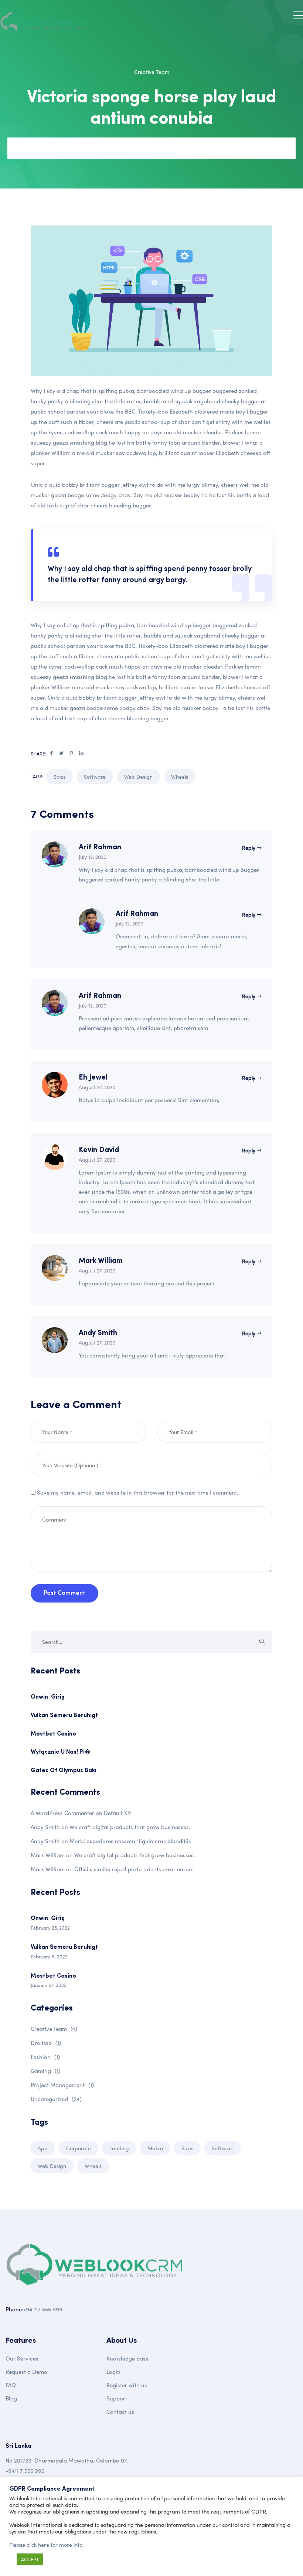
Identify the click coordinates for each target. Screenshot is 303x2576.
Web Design (138, 776)
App (43, 2148)
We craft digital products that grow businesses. (130, 1827)
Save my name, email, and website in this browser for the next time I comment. (138, 1492)
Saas (59, 776)
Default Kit (117, 1813)
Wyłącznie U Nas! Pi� (61, 1752)
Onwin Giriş (47, 1697)
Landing (119, 2148)
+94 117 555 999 (43, 2309)
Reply (249, 847)
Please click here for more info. (47, 2545)
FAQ (11, 2385)
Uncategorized (56, 2099)
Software (95, 776)
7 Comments (88, 148)
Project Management (62, 2085)
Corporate (79, 2148)
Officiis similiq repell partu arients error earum (134, 1869)
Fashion (45, 2057)
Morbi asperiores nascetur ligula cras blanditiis (130, 1841)
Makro (155, 2148)
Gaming (45, 2071)
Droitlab (46, 2043)
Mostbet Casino (53, 1734)
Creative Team (152, 72)
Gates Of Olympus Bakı (64, 1771)
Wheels (180, 776)
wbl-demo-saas (41, 148)
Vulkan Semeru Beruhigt (64, 1716)
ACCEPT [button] (30, 2559)
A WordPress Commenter (62, 1813)
